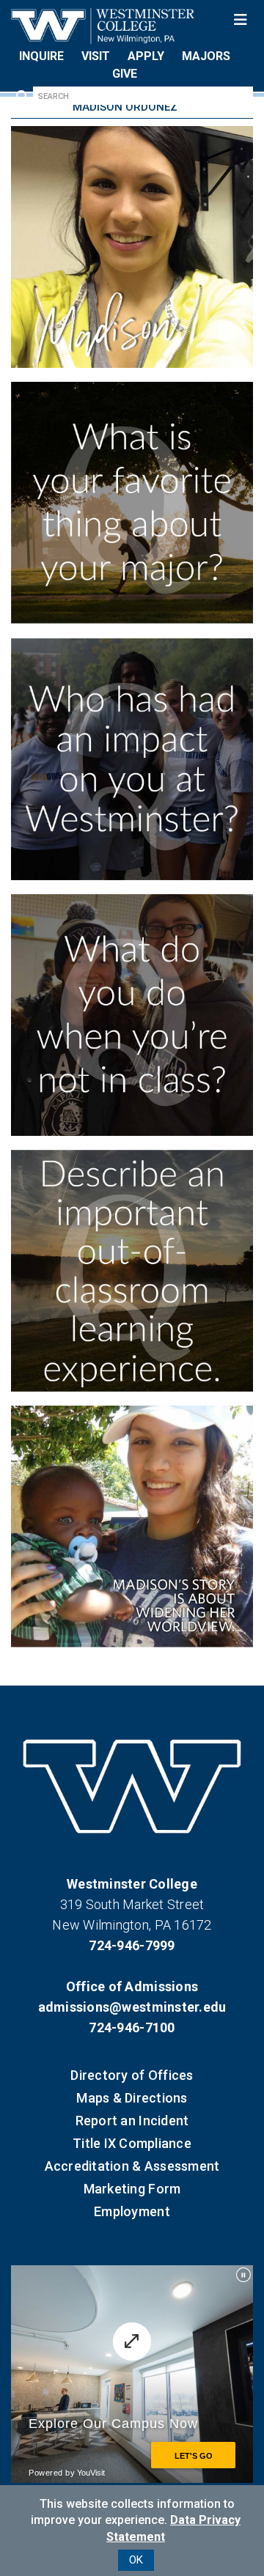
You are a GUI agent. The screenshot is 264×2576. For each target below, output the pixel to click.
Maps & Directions (132, 2098)
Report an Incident (132, 2121)
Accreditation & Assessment (132, 2166)
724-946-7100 (132, 2027)
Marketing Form (132, 2189)
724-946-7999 (132, 1945)
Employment (132, 2211)
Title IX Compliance (132, 2143)
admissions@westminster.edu (132, 2007)
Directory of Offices (132, 2075)
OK (136, 2560)
